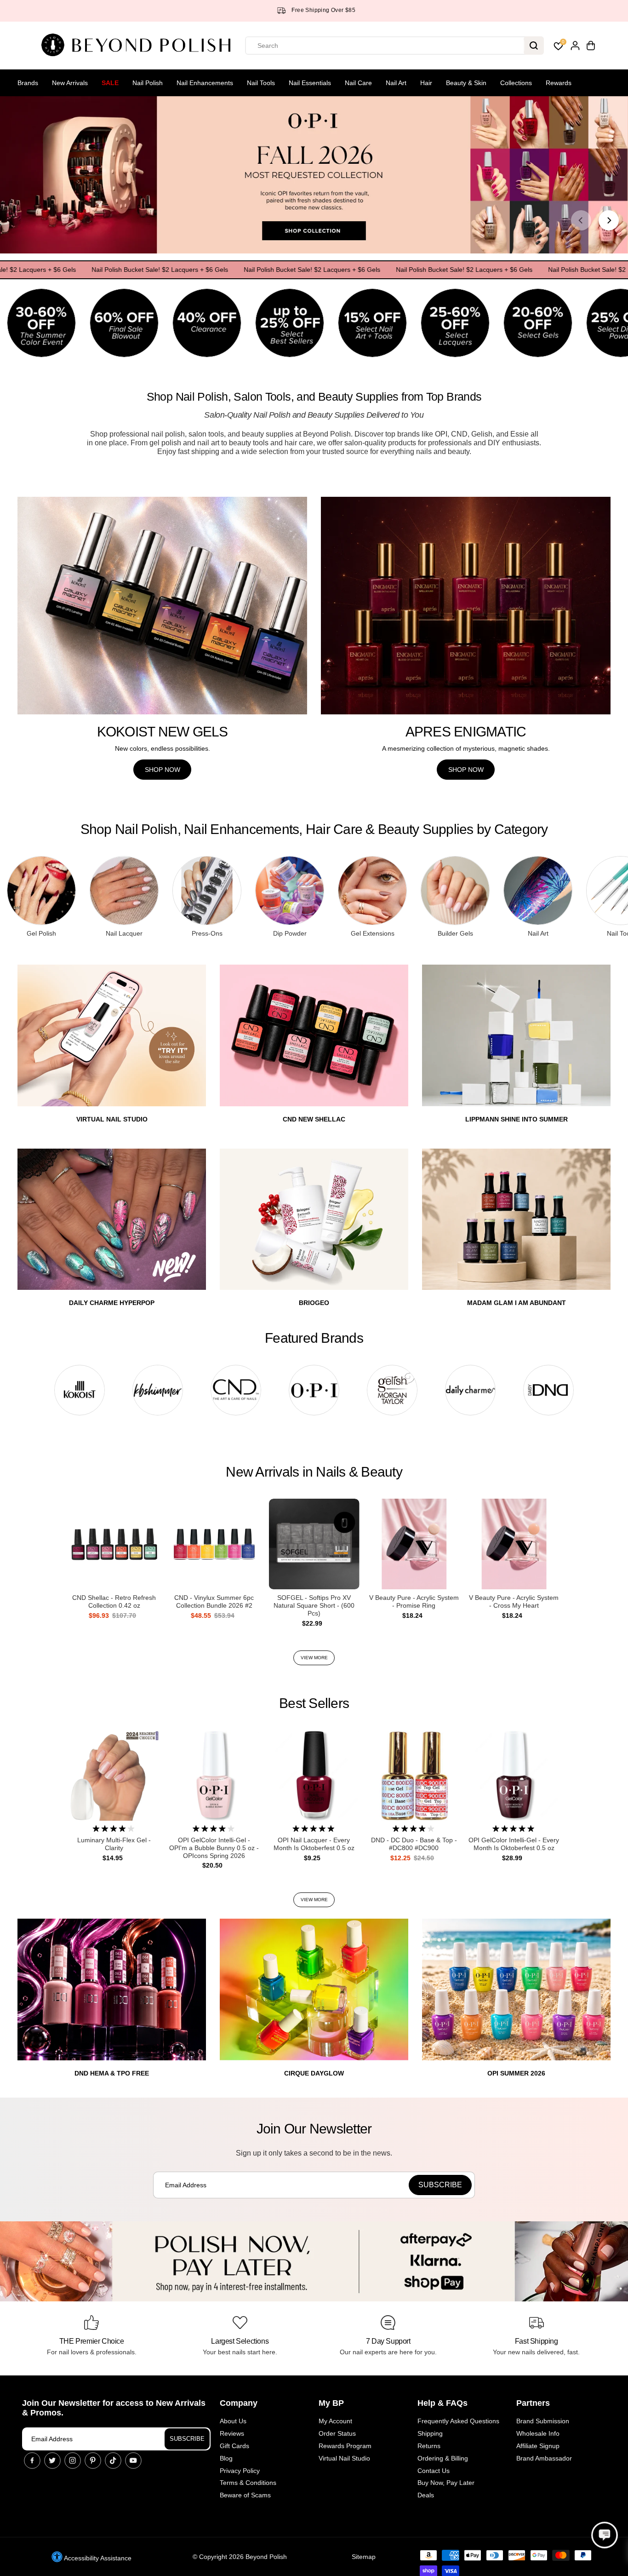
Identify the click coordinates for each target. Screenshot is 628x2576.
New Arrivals (70, 83)
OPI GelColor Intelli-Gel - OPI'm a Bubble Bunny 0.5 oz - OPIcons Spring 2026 (214, 1848)
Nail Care (358, 83)
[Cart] (591, 46)
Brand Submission (543, 2421)
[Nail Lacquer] (124, 891)
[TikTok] (113, 2461)
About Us (233, 2421)
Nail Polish (148, 83)
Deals (426, 2495)
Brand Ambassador (544, 2458)
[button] (605, 2535)
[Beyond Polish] (139, 46)
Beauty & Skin (466, 83)
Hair (426, 83)
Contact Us (434, 2471)
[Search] (534, 46)
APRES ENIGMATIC (466, 732)
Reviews (232, 2433)
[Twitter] (52, 2461)
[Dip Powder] (290, 891)
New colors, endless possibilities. (163, 748)
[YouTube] (133, 2461)
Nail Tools (261, 83)
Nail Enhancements (205, 83)
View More (314, 1658)
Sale (110, 83)
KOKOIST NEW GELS (163, 732)
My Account (335, 2421)
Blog (226, 2458)
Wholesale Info (538, 2433)
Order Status (337, 2433)
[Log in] (575, 46)
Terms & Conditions (248, 2483)
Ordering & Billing (443, 2458)
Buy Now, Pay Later (446, 2483)
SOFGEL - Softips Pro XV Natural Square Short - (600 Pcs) (314, 1605)
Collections (516, 83)
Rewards (559, 83)
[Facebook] (32, 2461)
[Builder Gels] (455, 891)
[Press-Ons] (207, 891)
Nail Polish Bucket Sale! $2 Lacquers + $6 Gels (115, 270)
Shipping (430, 2433)
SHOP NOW (163, 770)
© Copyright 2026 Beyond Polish (240, 2557)
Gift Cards (234, 2446)
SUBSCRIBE (187, 2439)
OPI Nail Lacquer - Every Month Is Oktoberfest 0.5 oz (314, 1844)
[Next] (609, 220)
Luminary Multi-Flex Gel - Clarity (114, 1844)
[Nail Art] (538, 891)
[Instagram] (73, 2461)
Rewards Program (345, 2446)
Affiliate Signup (538, 2446)
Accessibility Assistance (97, 2558)
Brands (28, 83)
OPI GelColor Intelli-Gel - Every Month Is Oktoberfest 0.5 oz (514, 1844)
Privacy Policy (240, 2471)
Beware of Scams (245, 2495)
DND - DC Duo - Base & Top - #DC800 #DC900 (414, 1844)
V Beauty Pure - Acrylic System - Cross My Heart (514, 1601)
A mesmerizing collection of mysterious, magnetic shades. (466, 748)
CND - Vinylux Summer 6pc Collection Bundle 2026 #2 (214, 1601)
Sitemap (364, 2557)
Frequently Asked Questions (458, 2421)
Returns (429, 2446)
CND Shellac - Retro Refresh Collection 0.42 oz (114, 1601)
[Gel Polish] (41, 891)
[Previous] (581, 220)
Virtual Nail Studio (344, 2458)
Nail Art (396, 83)
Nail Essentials (310, 83)
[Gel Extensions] (372, 891)
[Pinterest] (93, 2461)
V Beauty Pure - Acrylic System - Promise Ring (414, 1601)
